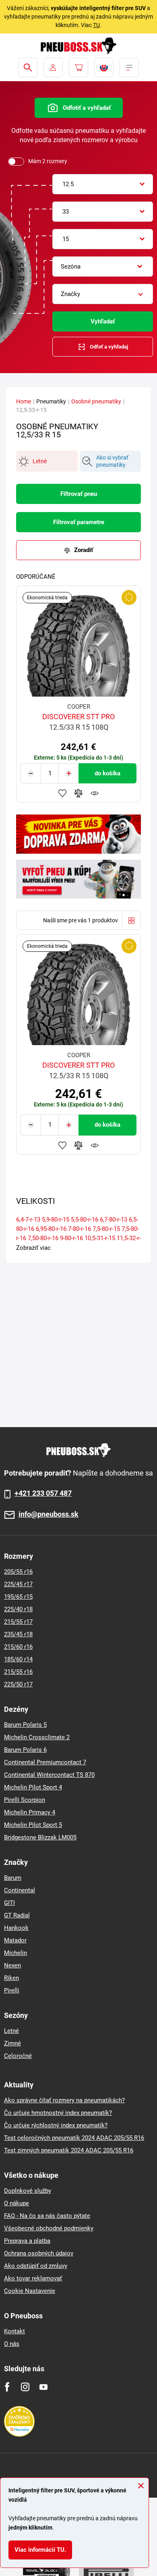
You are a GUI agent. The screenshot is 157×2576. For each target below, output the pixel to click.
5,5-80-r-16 (85, 1220)
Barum (13, 1878)
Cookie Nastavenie (30, 2291)
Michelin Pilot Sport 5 (33, 1825)
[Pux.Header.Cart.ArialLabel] (78, 67)
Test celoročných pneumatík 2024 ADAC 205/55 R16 (74, 2138)
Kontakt (14, 2331)
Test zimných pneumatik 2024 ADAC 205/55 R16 (69, 2150)
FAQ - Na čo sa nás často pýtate (47, 2216)
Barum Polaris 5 (25, 1725)
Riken (11, 1978)
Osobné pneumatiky (96, 401)
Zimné (12, 2043)
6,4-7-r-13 (28, 1220)
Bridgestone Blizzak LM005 (40, 1837)
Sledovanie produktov (95, 793)
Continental (20, 1890)
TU (96, 25)
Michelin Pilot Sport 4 (33, 1787)
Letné (11, 2031)
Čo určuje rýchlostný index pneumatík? (56, 2125)
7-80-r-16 (80, 1229)
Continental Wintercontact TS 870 (49, 1775)
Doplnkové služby (28, 2191)
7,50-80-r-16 (43, 1238)
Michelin (15, 1953)
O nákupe (17, 2203)
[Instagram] (25, 2387)
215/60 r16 (18, 1647)
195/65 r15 (18, 1597)
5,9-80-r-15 (56, 1220)
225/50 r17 (18, 1684)
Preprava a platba (27, 2241)
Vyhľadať (103, 321)
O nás (12, 2344)
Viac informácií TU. (40, 2550)
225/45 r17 (18, 1584)
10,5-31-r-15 (100, 1238)
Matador (15, 1940)
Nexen (12, 1965)
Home (24, 401)
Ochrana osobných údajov (39, 2253)
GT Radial (17, 1915)
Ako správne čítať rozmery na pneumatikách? (64, 2100)
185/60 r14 (18, 1659)
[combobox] (103, 184)
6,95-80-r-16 (51, 1229)
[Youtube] (43, 2387)
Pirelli (12, 1990)
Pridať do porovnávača (78, 793)
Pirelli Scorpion (25, 1800)
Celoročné (18, 2056)
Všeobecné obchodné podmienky (49, 2228)
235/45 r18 (18, 1634)
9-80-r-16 (71, 1238)
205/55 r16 (18, 1572)
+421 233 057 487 (43, 1493)
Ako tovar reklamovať (33, 2278)
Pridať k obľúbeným (62, 793)
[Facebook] (7, 2387)
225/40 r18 (18, 1609)
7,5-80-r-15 (106, 1229)
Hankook (16, 1928)
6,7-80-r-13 (114, 1220)
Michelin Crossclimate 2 (37, 1737)
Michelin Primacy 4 (30, 1812)
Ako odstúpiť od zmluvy (36, 2266)
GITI (9, 1903)
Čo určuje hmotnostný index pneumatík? (58, 2113)
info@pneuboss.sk (49, 1515)
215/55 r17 (18, 1622)
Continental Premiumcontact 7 (45, 1762)
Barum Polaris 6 (25, 1750)
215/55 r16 (18, 1672)
